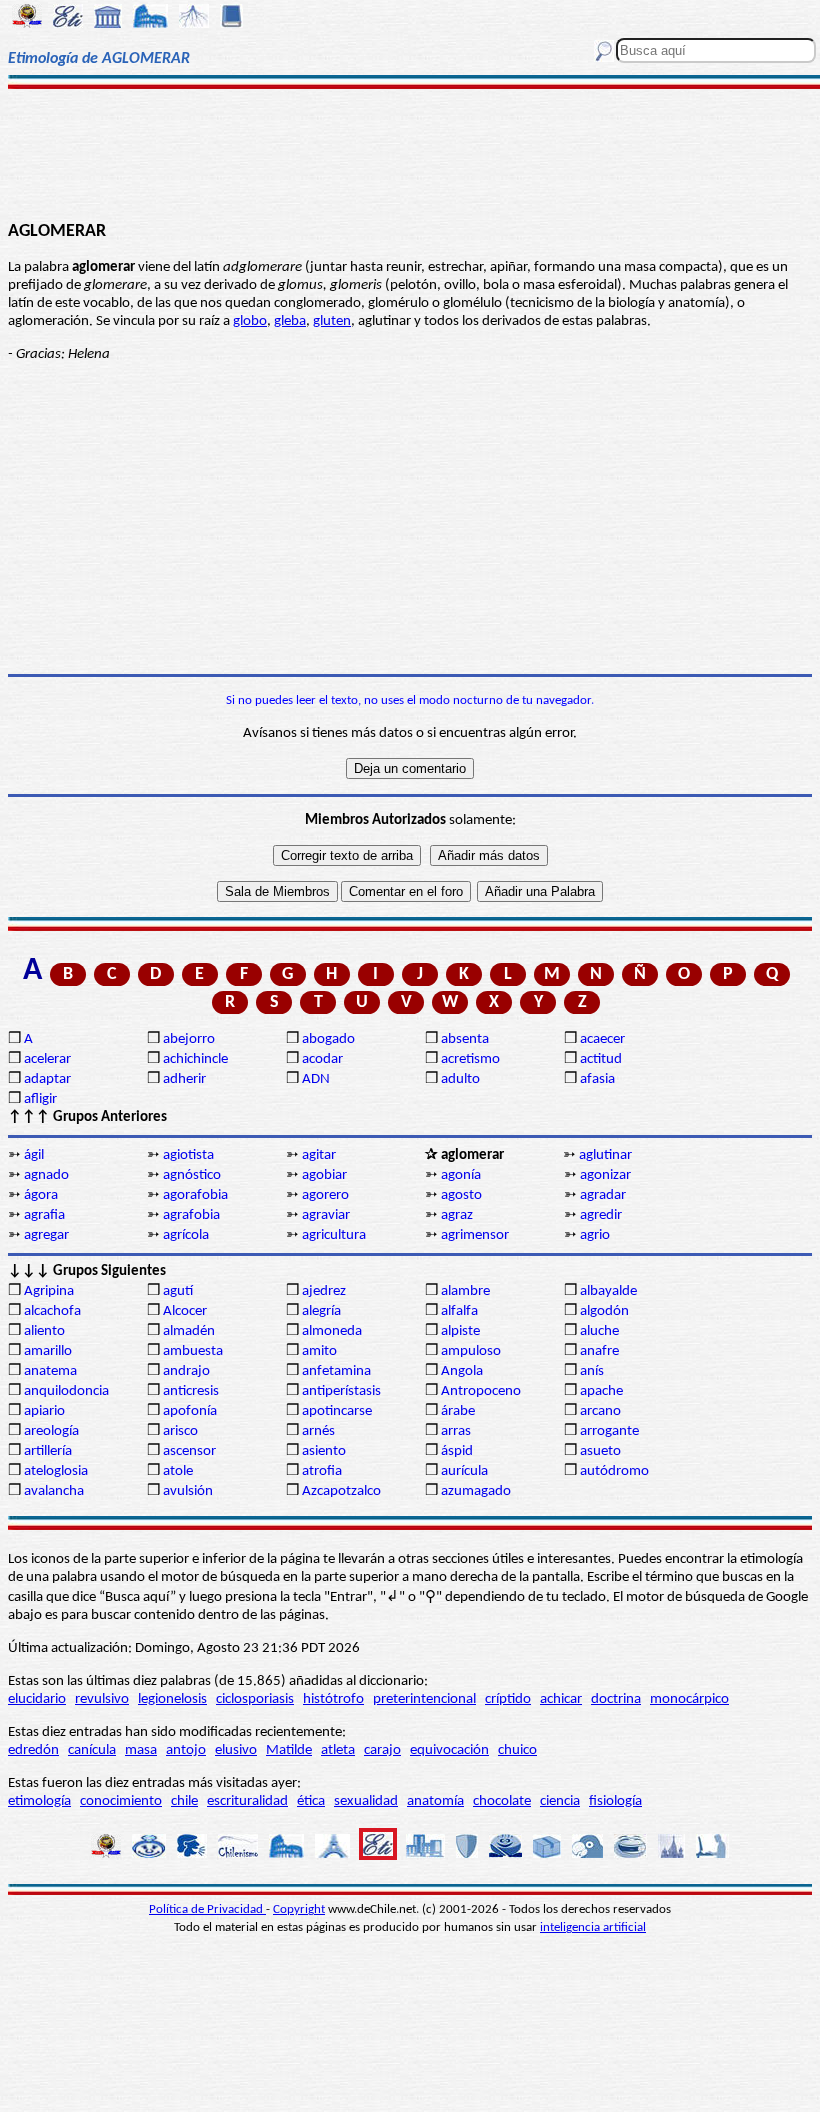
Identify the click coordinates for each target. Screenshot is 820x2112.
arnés (318, 1431)
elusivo (236, 1750)
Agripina (49, 1291)
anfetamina (336, 1371)
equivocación (449, 1750)
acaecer (602, 1039)
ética (311, 1801)
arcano (600, 1411)
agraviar (326, 1215)
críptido (508, 1699)
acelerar (47, 1059)
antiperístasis (341, 1391)
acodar (322, 1059)
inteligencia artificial (593, 1927)
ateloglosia (56, 1471)
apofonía (190, 1411)
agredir (601, 1215)
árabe (458, 1411)
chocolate (502, 1801)
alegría (321, 1311)
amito (319, 1351)
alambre (465, 1291)
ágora (41, 1195)
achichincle (195, 1059)
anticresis (191, 1391)
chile (184, 1801)
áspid (457, 1451)
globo (250, 321)
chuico (517, 1750)
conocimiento (121, 1801)
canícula (92, 1750)
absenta (465, 1039)
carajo (382, 1750)
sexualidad (366, 1801)
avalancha (54, 1491)
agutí (178, 1291)
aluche (599, 1331)
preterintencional (424, 1699)
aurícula (464, 1471)
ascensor (189, 1451)
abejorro (189, 1039)
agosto (461, 1195)
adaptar (47, 1079)
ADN (316, 1079)
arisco (180, 1431)
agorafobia (195, 1195)
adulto (460, 1079)
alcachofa (52, 1311)
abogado (328, 1039)
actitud (601, 1059)
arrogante (609, 1431)
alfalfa (459, 1311)
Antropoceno (481, 1391)
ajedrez (324, 1291)
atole (178, 1471)
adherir (184, 1079)
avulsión (188, 1491)
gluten (332, 321)
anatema (50, 1371)
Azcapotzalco (341, 1491)
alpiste (460, 1331)
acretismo (470, 1059)
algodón (604, 1311)
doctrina (616, 1699)
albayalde (608, 1291)
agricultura (334, 1235)
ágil (34, 1155)
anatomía (435, 1801)
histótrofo (333, 1699)
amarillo (48, 1351)
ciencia (560, 1801)
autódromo (614, 1471)
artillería (48, 1451)
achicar (561, 1699)
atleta (338, 1750)
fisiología (615, 1801)
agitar (319, 1155)
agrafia (44, 1215)
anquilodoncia (66, 1391)
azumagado (476, 1491)
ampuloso (471, 1351)
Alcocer (185, 1311)
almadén (189, 1331)
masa (141, 1750)
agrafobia (191, 1215)
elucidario (37, 1699)
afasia (597, 1079)
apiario (44, 1411)
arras (456, 1431)
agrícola (186, 1235)
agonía (461, 1175)
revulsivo (102, 1699)
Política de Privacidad (207, 1909)
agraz (457, 1215)
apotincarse (337, 1411)
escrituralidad (247, 1801)
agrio (595, 1235)
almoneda (332, 1331)
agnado (46, 1175)
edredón (33, 1750)
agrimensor (475, 1235)
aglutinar (605, 1155)
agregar (46, 1235)
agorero (325, 1195)
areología (51, 1431)
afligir (40, 1099)
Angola (462, 1371)
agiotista (188, 1155)
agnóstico (192, 1175)
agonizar (605, 1175)
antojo (186, 1750)
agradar (603, 1195)
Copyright (299, 1909)
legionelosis (172, 1699)
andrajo (186, 1371)
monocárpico (689, 1699)
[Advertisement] (410, 152)
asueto (600, 1451)
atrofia (322, 1471)
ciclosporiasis (255, 1699)
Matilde (289, 1750)
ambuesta (193, 1351)
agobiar (324, 1175)
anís (592, 1371)
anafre (599, 1351)
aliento (44, 1331)
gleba (290, 321)
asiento (324, 1451)
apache (601, 1391)
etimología (39, 1801)
